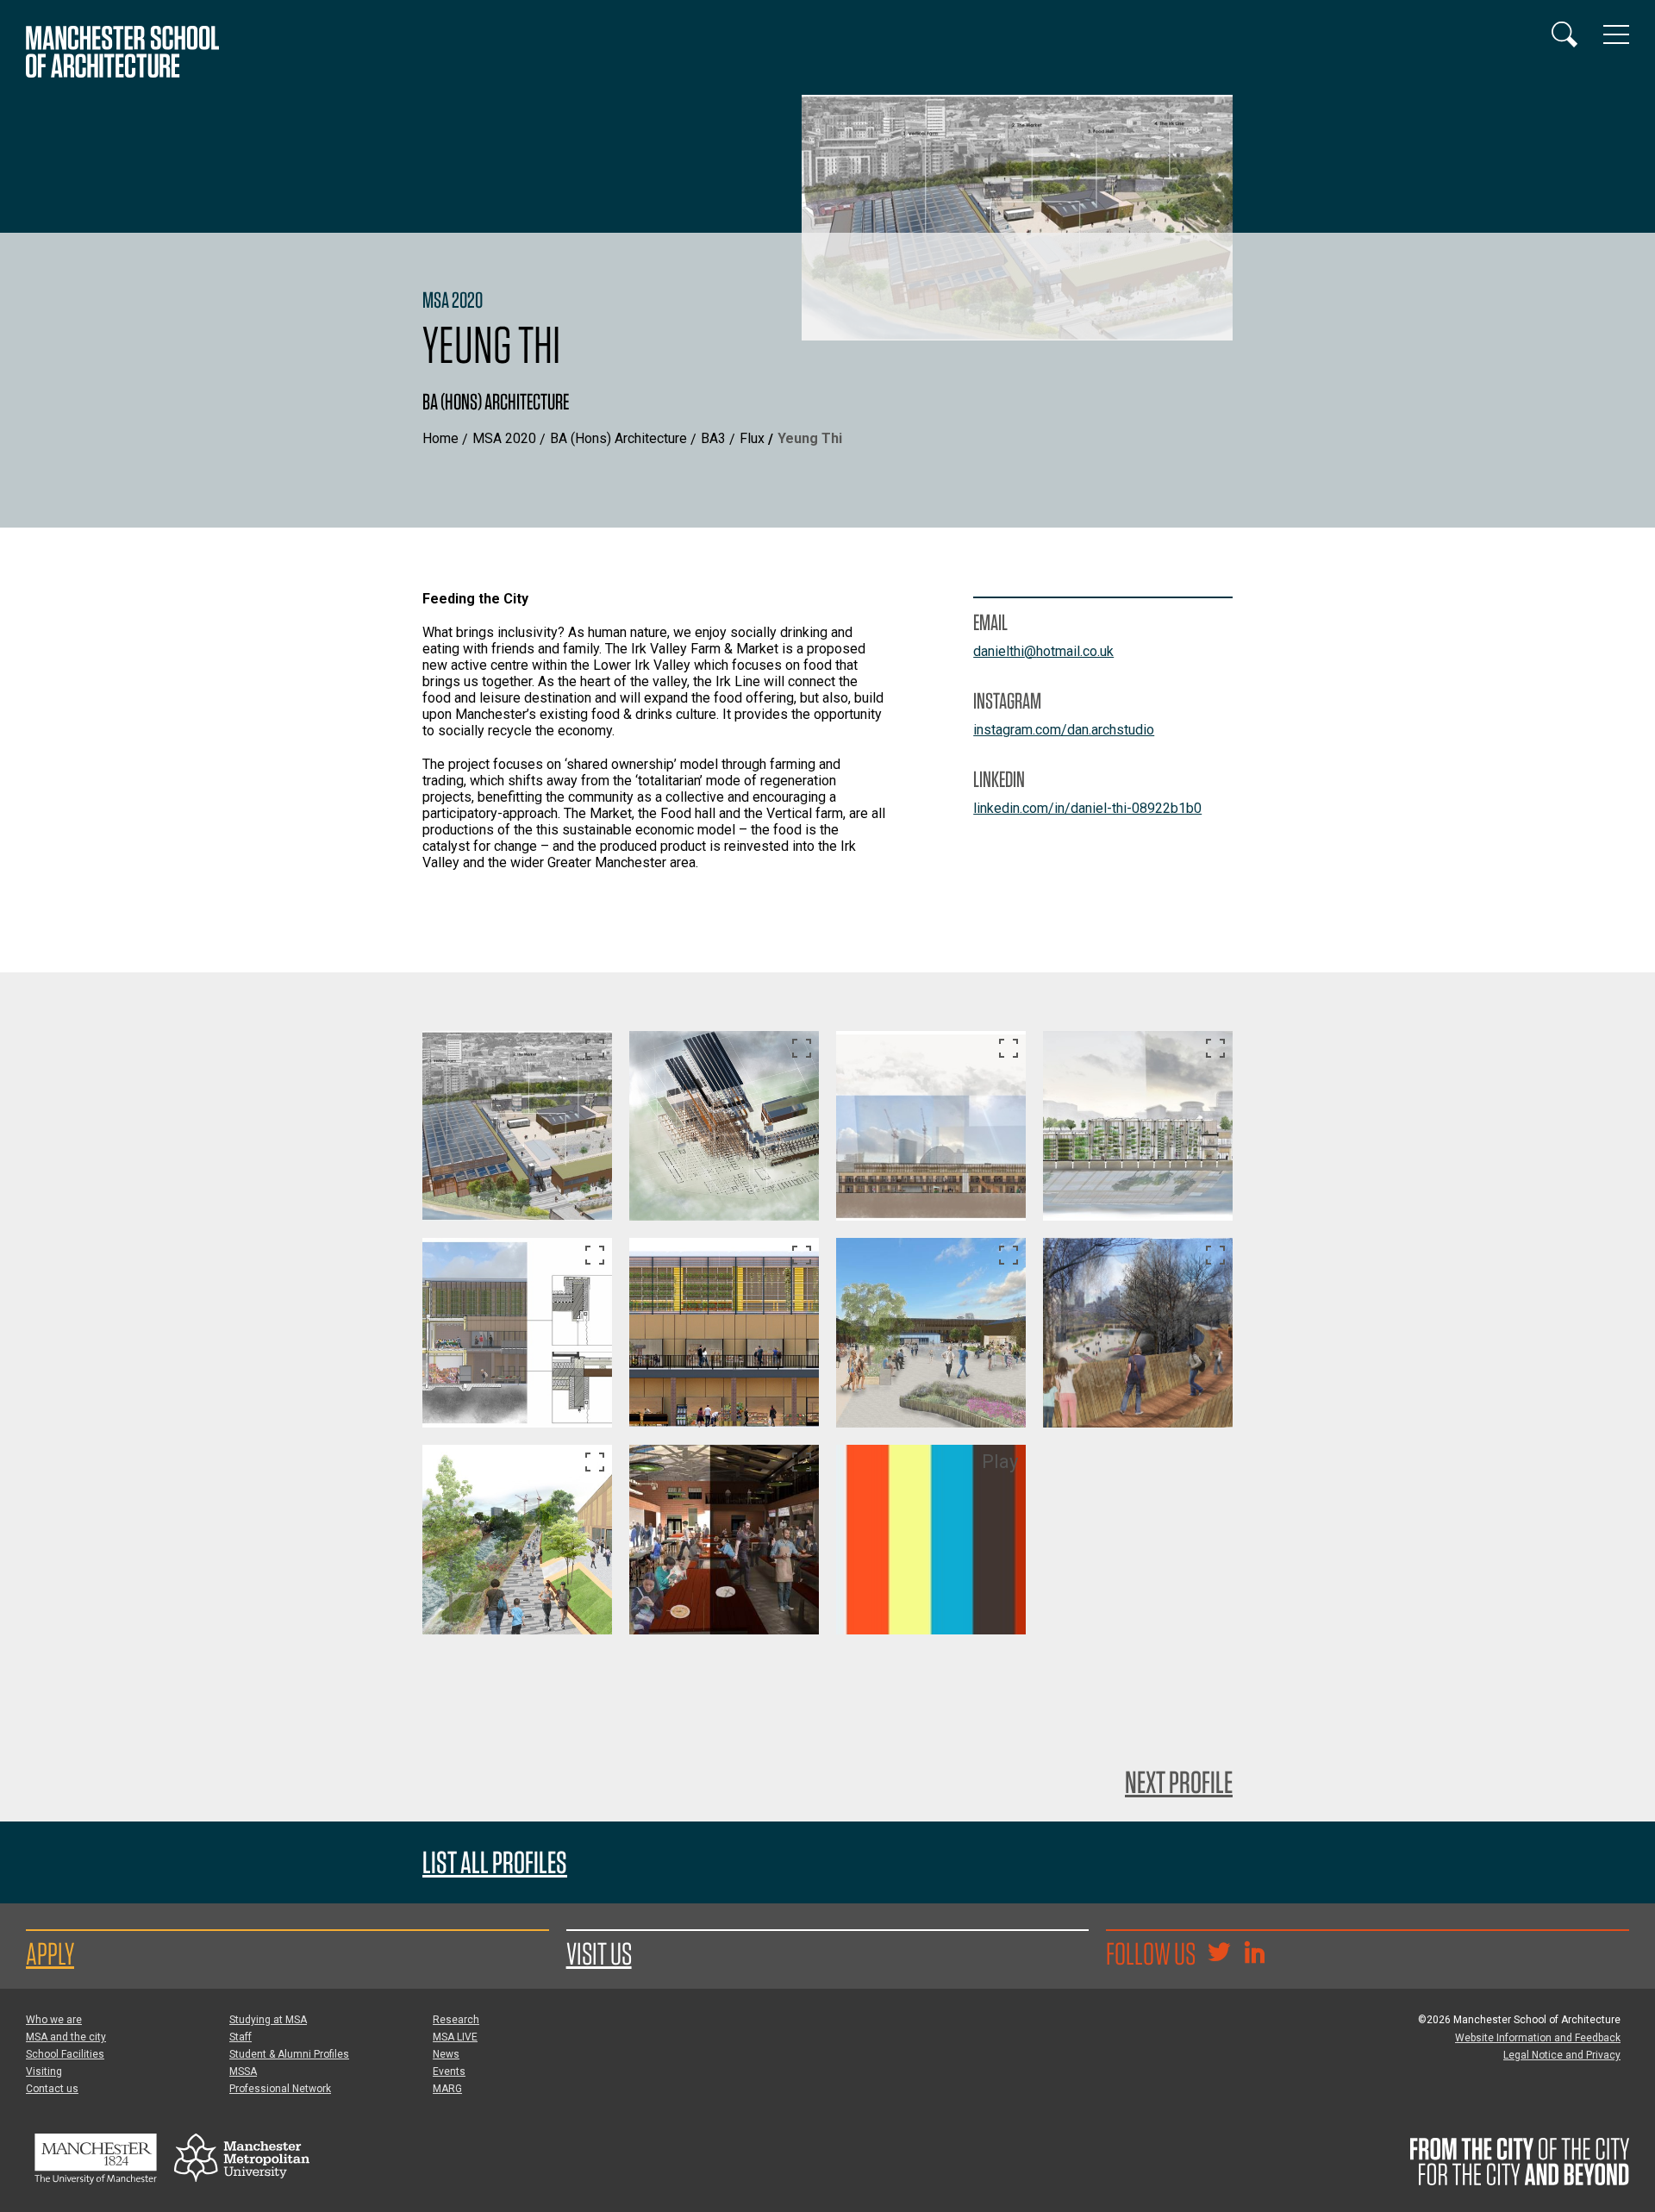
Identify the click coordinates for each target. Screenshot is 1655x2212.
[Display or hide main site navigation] (1616, 34)
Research (456, 2020)
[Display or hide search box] (1564, 34)
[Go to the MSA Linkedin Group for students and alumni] (1254, 1954)
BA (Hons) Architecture (618, 438)
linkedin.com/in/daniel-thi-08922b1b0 (1087, 808)
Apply (50, 1953)
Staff (240, 2037)
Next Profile (1179, 1782)
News (446, 2054)
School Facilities (65, 2054)
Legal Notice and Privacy (1562, 2055)
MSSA (243, 2071)
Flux (752, 438)
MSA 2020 (504, 438)
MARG (447, 2089)
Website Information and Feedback (1538, 2038)
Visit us (599, 1953)
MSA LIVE (455, 2037)
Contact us (52, 2089)
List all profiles (495, 1862)
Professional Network (280, 2089)
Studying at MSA (268, 2020)
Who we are (54, 2020)
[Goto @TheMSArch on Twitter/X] (1219, 1954)
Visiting (44, 2071)
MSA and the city (66, 2037)
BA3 (713, 438)
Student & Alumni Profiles (289, 2054)
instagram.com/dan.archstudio (1064, 730)
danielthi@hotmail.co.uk (1043, 651)
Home (440, 438)
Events (449, 2071)
